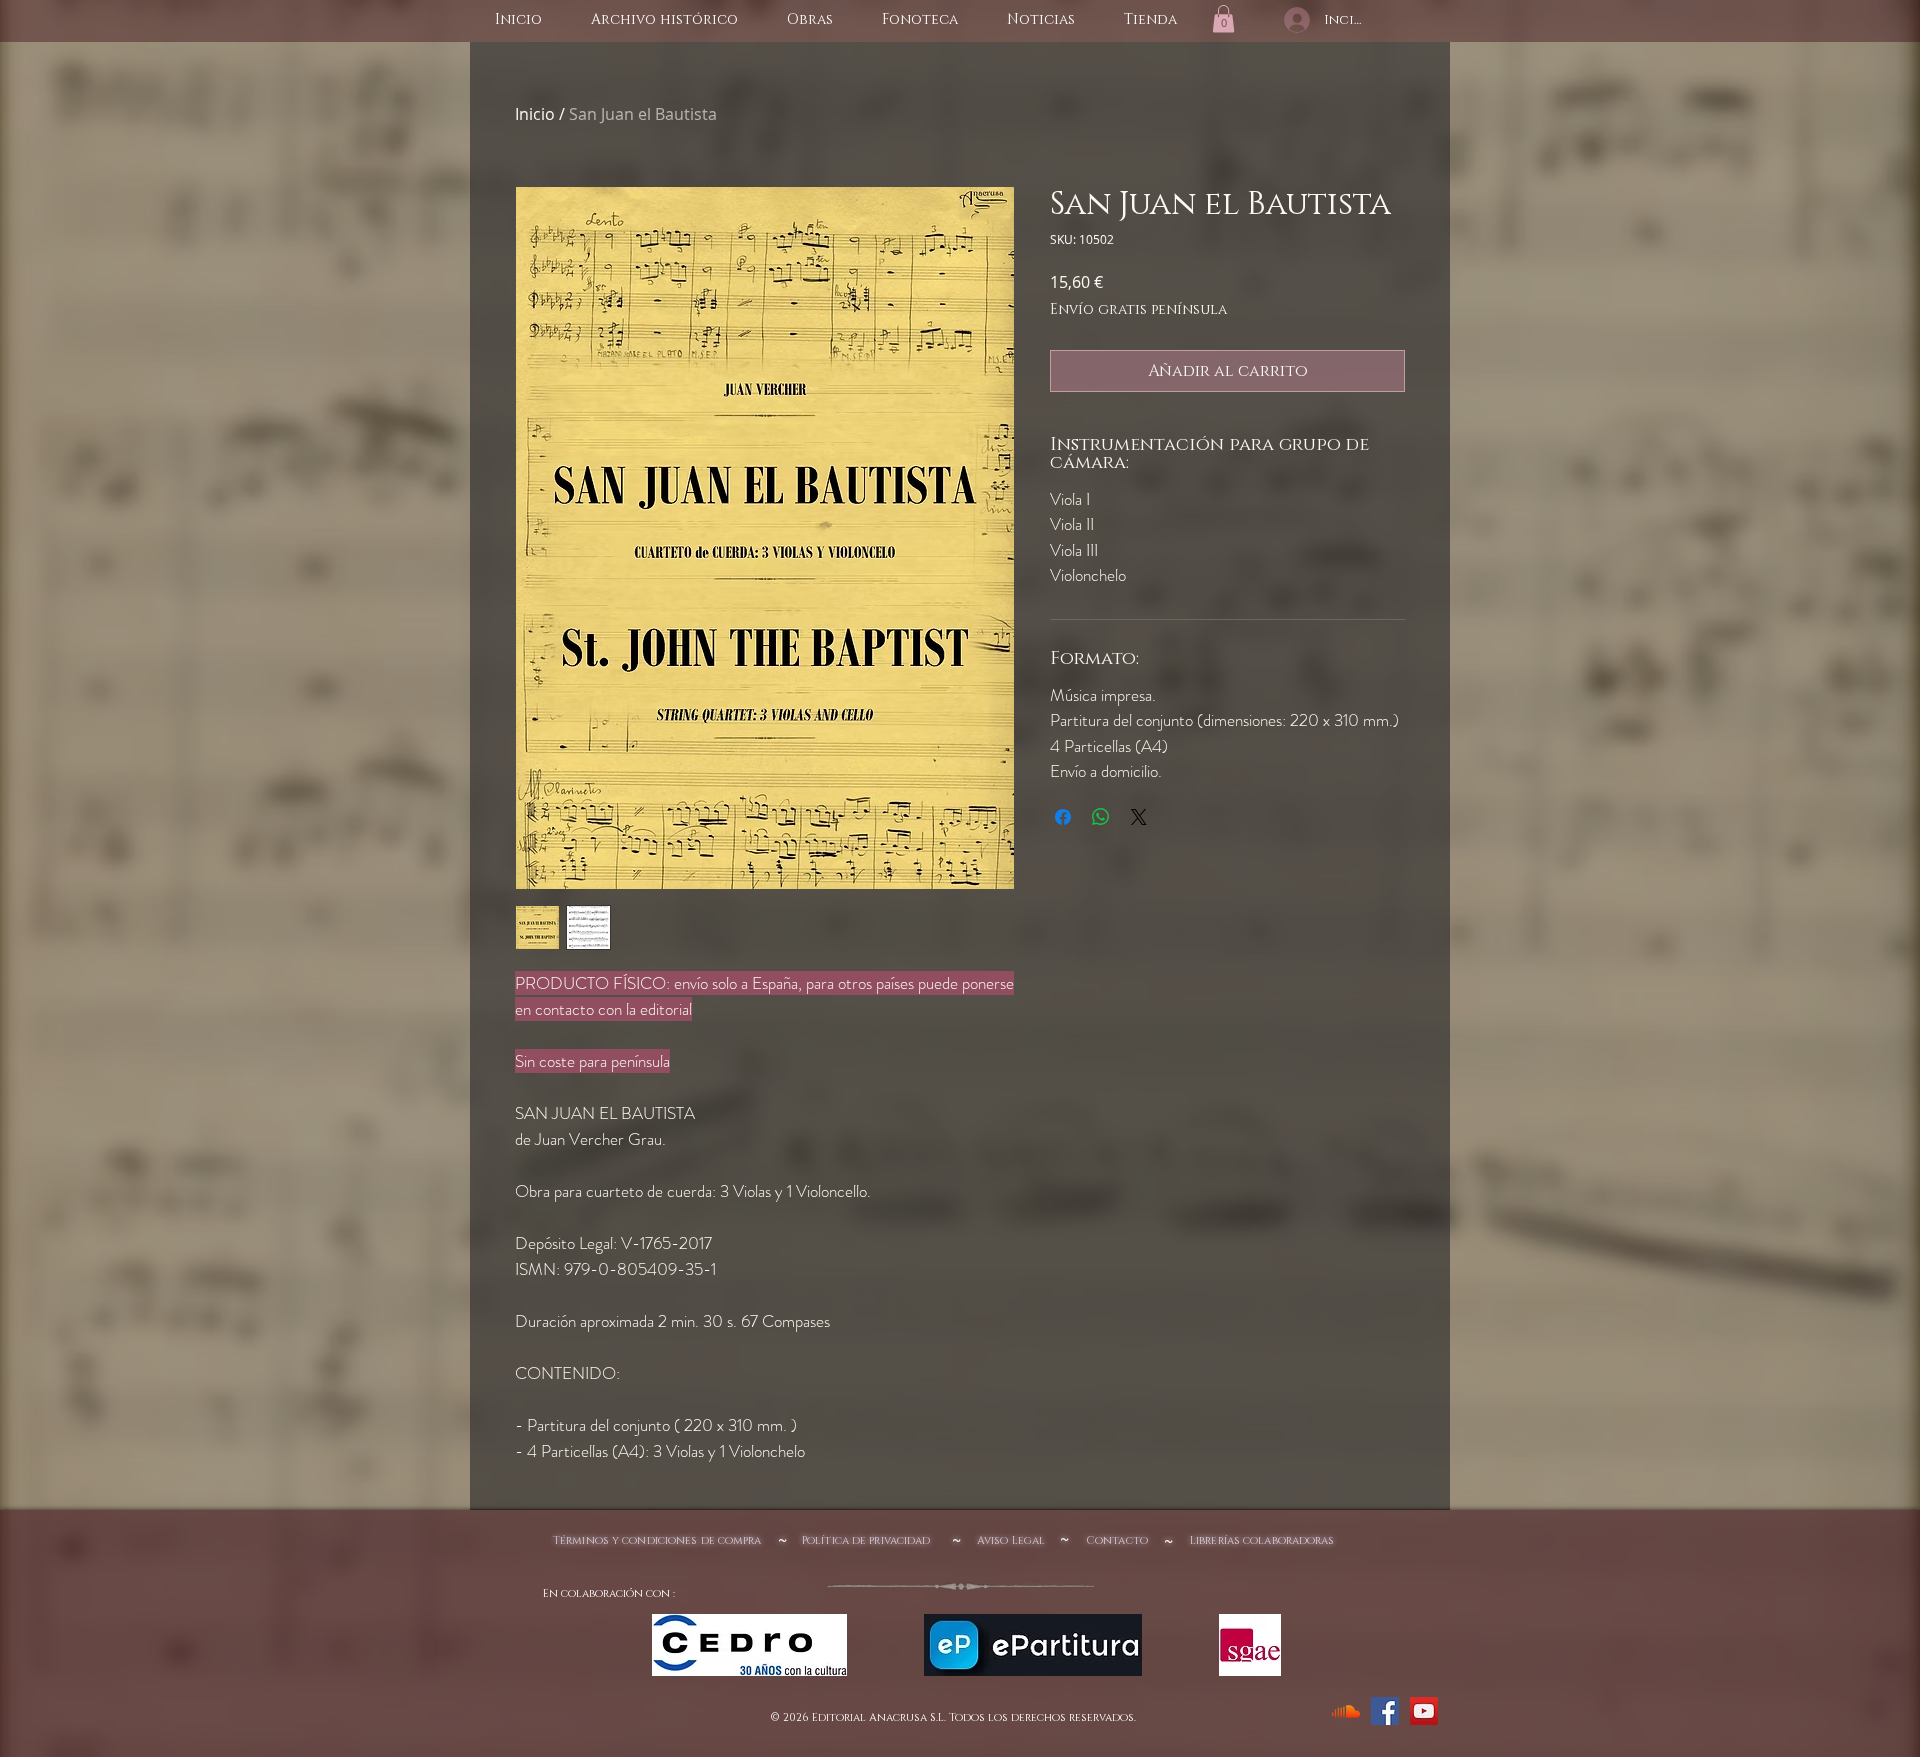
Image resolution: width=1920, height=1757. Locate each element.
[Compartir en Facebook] (1063, 817)
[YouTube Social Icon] (1424, 1711)
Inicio (535, 114)
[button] (809, 20)
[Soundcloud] (1346, 1711)
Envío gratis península (1138, 309)
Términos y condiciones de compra (657, 1540)
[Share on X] (1139, 817)
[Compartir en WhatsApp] (1101, 817)
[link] (1223, 18)
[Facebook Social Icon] (1385, 1711)
